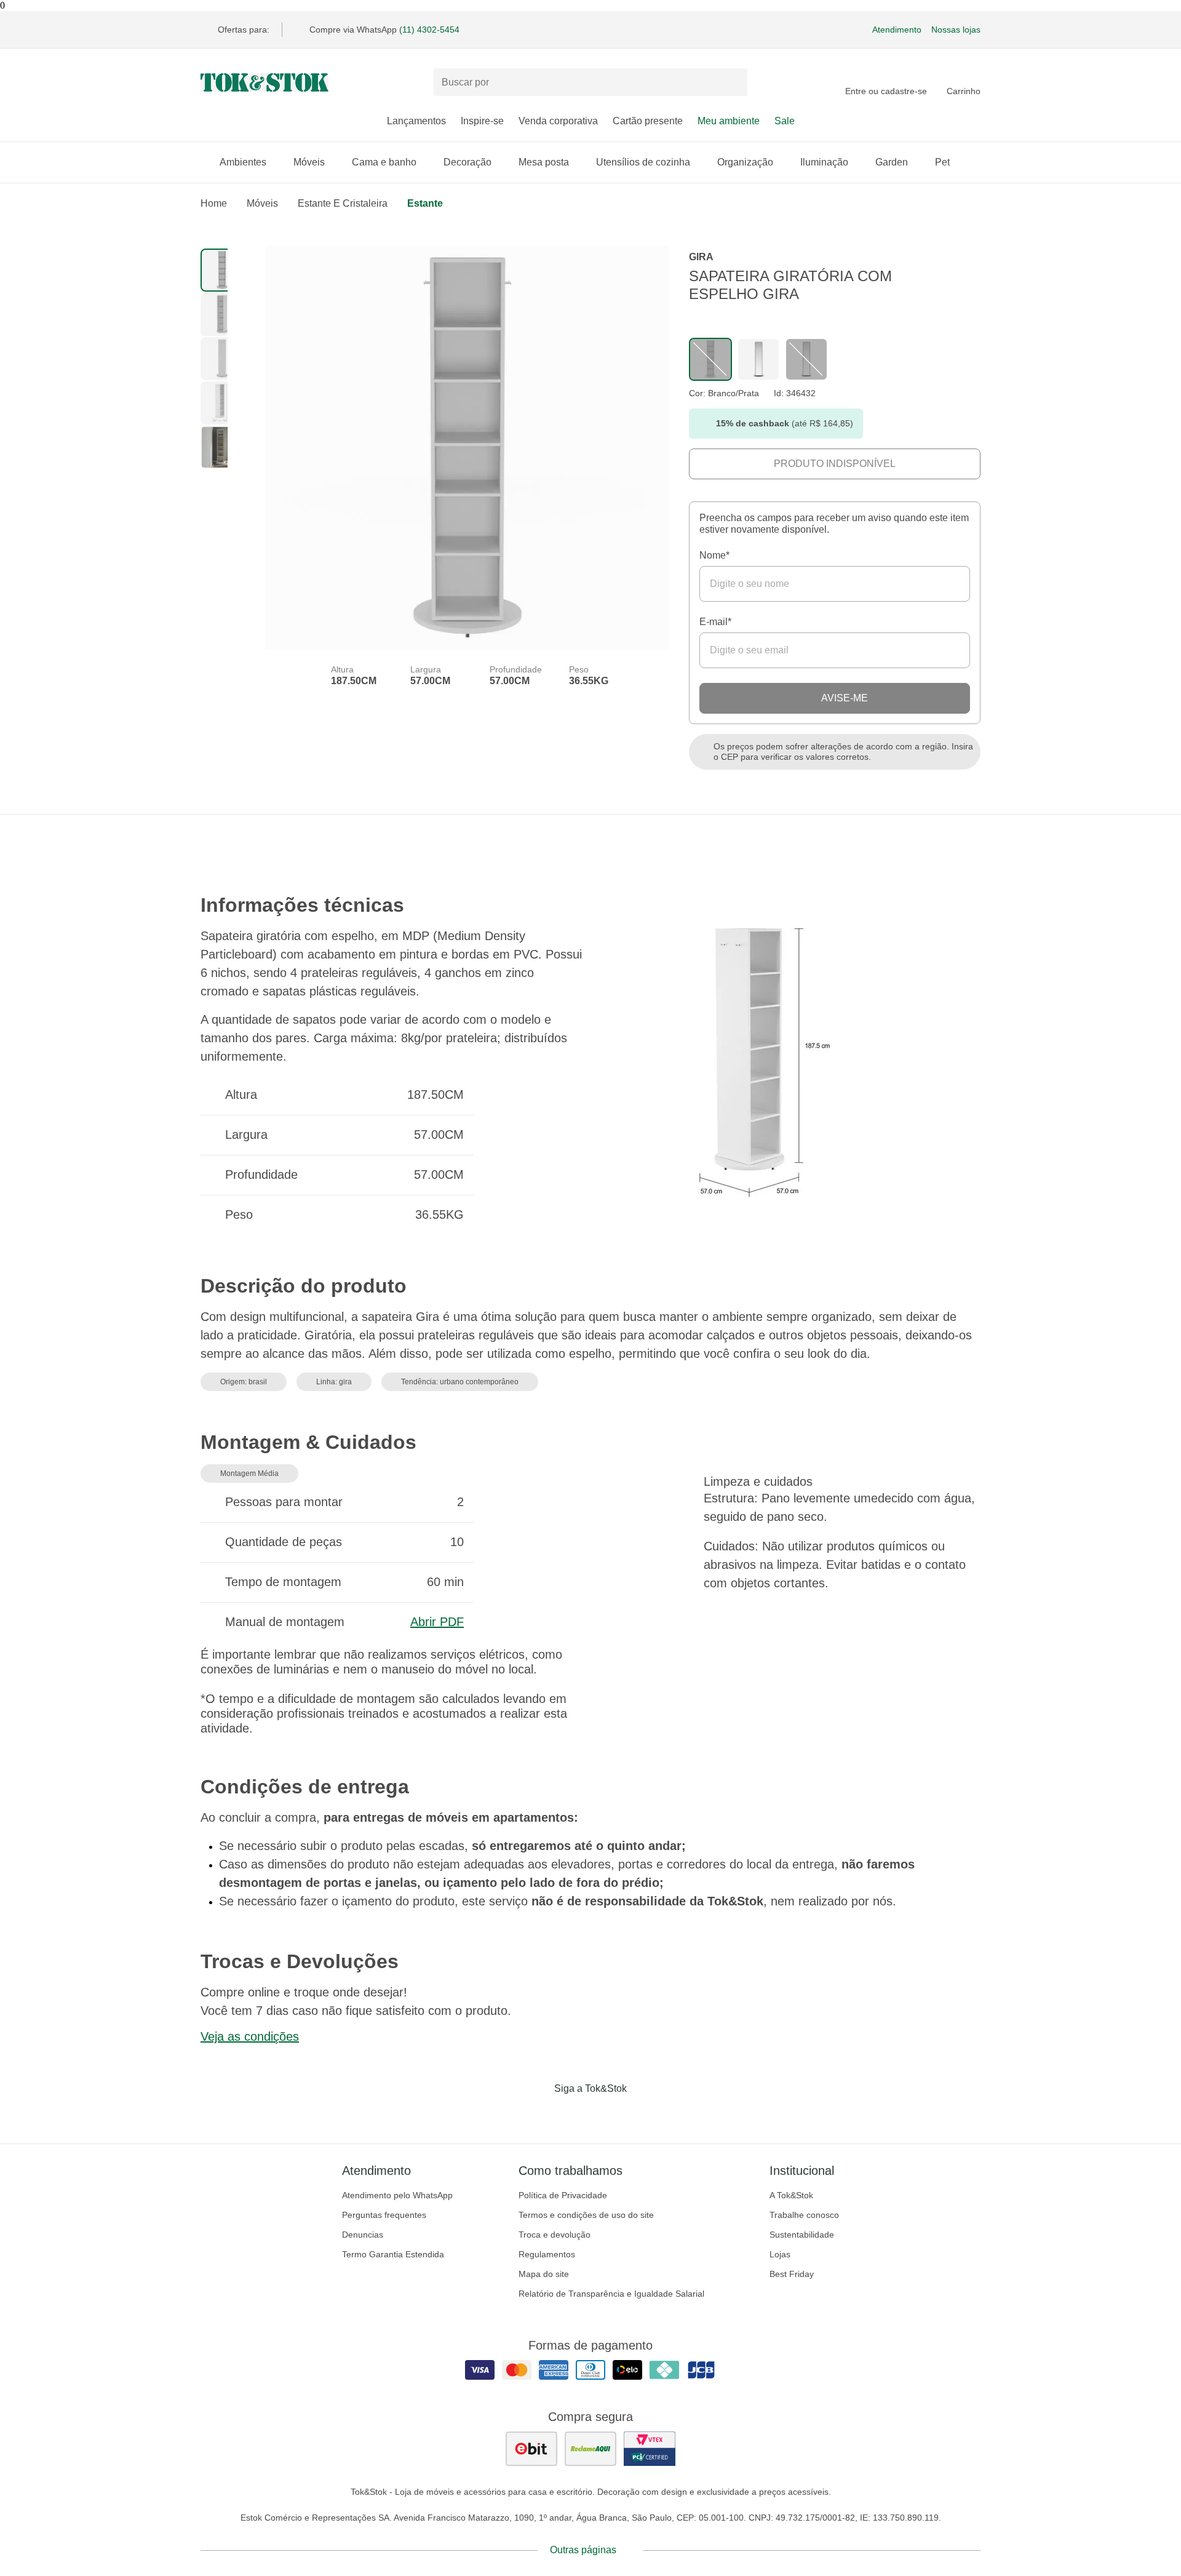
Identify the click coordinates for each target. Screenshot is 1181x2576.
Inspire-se (482, 121)
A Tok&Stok (791, 2195)
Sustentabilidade (802, 2235)
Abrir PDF (437, 1622)
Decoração (467, 162)
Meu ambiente (729, 121)
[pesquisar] (733, 82)
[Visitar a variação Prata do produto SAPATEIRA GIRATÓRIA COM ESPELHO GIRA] (758, 359)
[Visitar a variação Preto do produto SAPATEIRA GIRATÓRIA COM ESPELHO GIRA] (806, 359)
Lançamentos (416, 121)
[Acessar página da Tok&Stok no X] (642, 2114)
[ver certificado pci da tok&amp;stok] (650, 2449)
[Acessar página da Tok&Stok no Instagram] (573, 2114)
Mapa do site (544, 2274)
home (214, 203)
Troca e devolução (555, 2235)
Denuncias (363, 2235)
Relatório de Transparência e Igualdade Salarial (611, 2294)
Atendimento (897, 30)
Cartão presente (648, 121)
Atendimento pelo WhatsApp (397, 2195)
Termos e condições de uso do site (586, 2215)
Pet (942, 162)
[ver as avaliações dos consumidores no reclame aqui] (590, 2449)
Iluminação (824, 162)
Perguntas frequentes (384, 2215)
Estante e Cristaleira (343, 203)
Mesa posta (544, 162)
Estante (425, 203)
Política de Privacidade (563, 2195)
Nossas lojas (956, 30)
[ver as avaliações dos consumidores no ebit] (531, 2449)
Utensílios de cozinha (643, 162)
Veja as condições (250, 2036)
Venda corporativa (558, 121)
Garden (892, 162)
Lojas (780, 2254)
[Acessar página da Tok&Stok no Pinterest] (608, 2114)
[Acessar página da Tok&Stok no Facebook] (539, 2114)
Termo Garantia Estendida (393, 2254)
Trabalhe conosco (804, 2215)
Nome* (714, 555)
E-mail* (715, 622)
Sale (785, 121)
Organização (745, 162)
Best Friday (792, 2274)
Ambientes (243, 162)
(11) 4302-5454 (429, 30)
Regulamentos (547, 2254)
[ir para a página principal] (264, 82)
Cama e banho (384, 162)
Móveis (309, 162)
